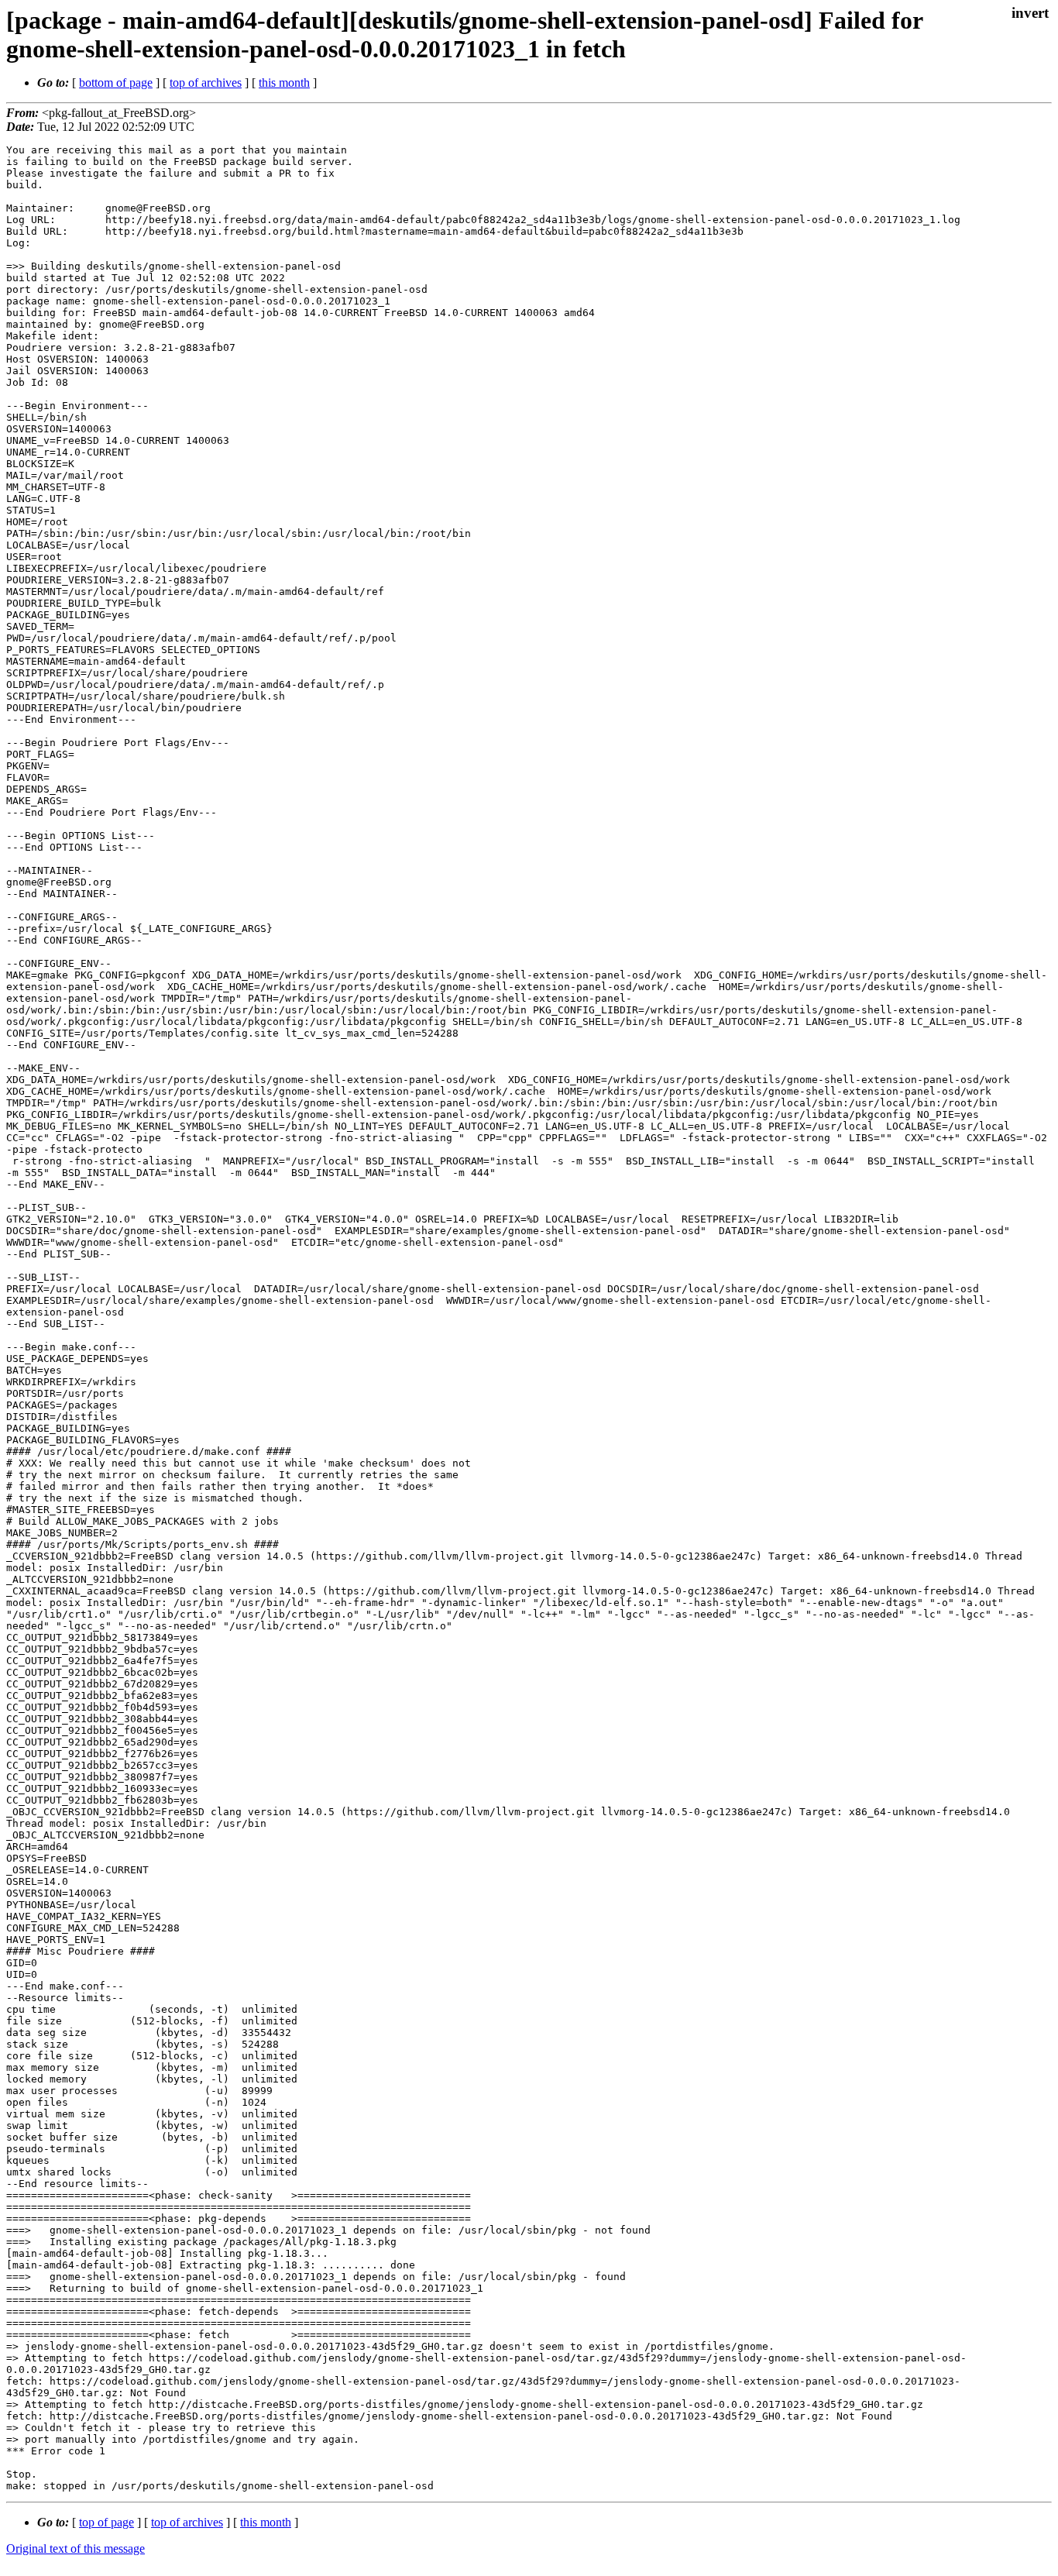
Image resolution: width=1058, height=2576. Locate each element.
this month (284, 83)
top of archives (206, 83)
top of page (106, 2522)
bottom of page (116, 83)
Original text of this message (76, 2548)
